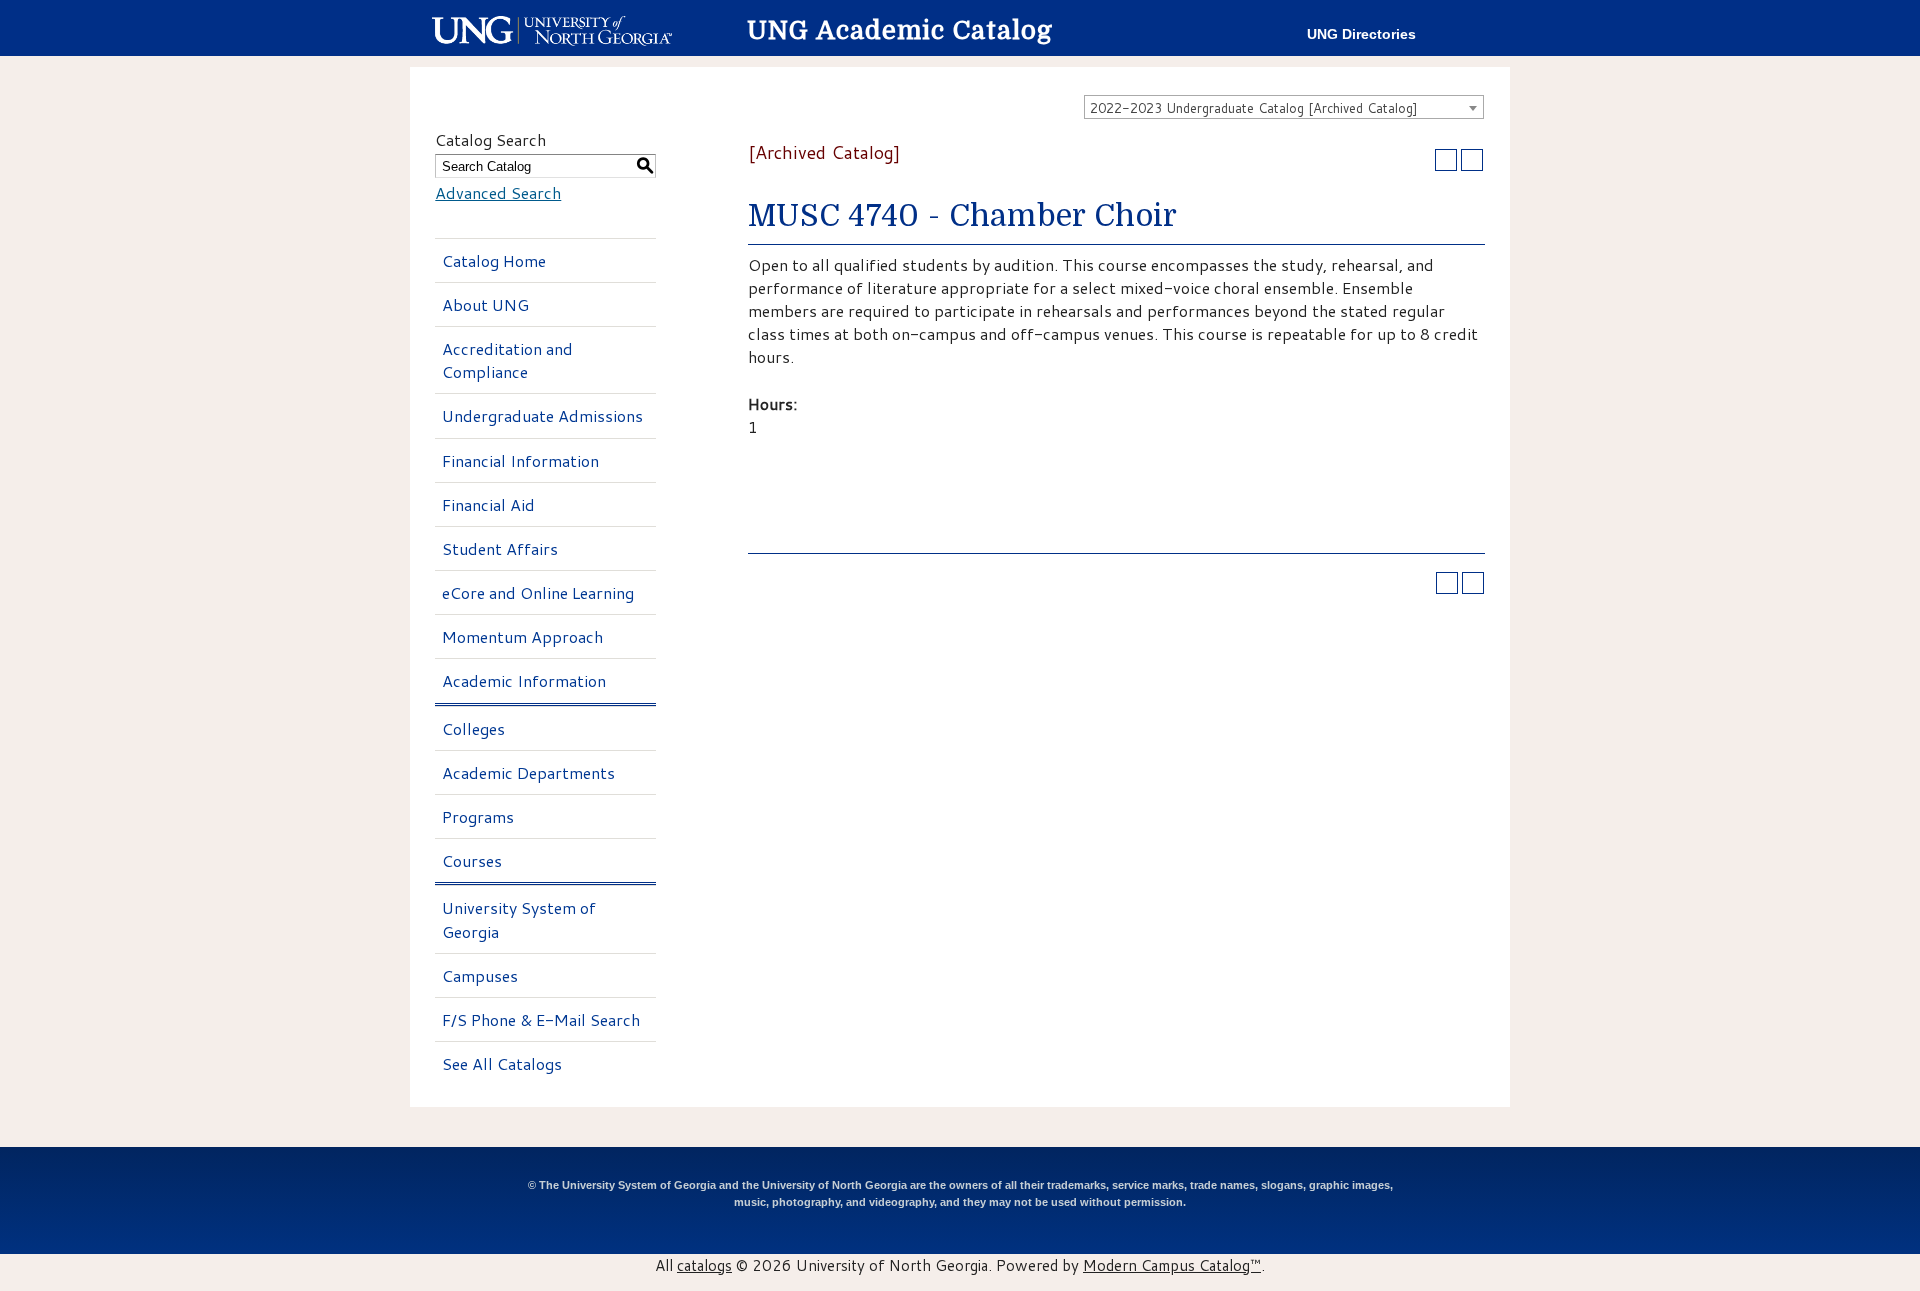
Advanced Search (498, 192)
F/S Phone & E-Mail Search (541, 1019)
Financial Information (520, 460)
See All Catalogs (502, 1063)
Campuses (480, 975)
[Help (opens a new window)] (1472, 160)
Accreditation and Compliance (507, 360)
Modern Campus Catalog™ (1172, 1265)
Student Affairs (500, 548)
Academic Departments (528, 772)
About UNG (485, 304)
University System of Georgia (519, 919)
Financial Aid (488, 504)
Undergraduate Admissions (542, 415)
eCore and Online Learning (538, 592)
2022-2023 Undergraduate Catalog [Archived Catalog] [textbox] (1254, 108)
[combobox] (1284, 107)
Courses (472, 860)
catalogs (704, 1265)
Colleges (473, 728)
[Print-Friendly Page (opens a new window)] (1446, 160)
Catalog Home (494, 260)
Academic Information (524, 680)
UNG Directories (1361, 34)
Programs (478, 816)
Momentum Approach (522, 636)
